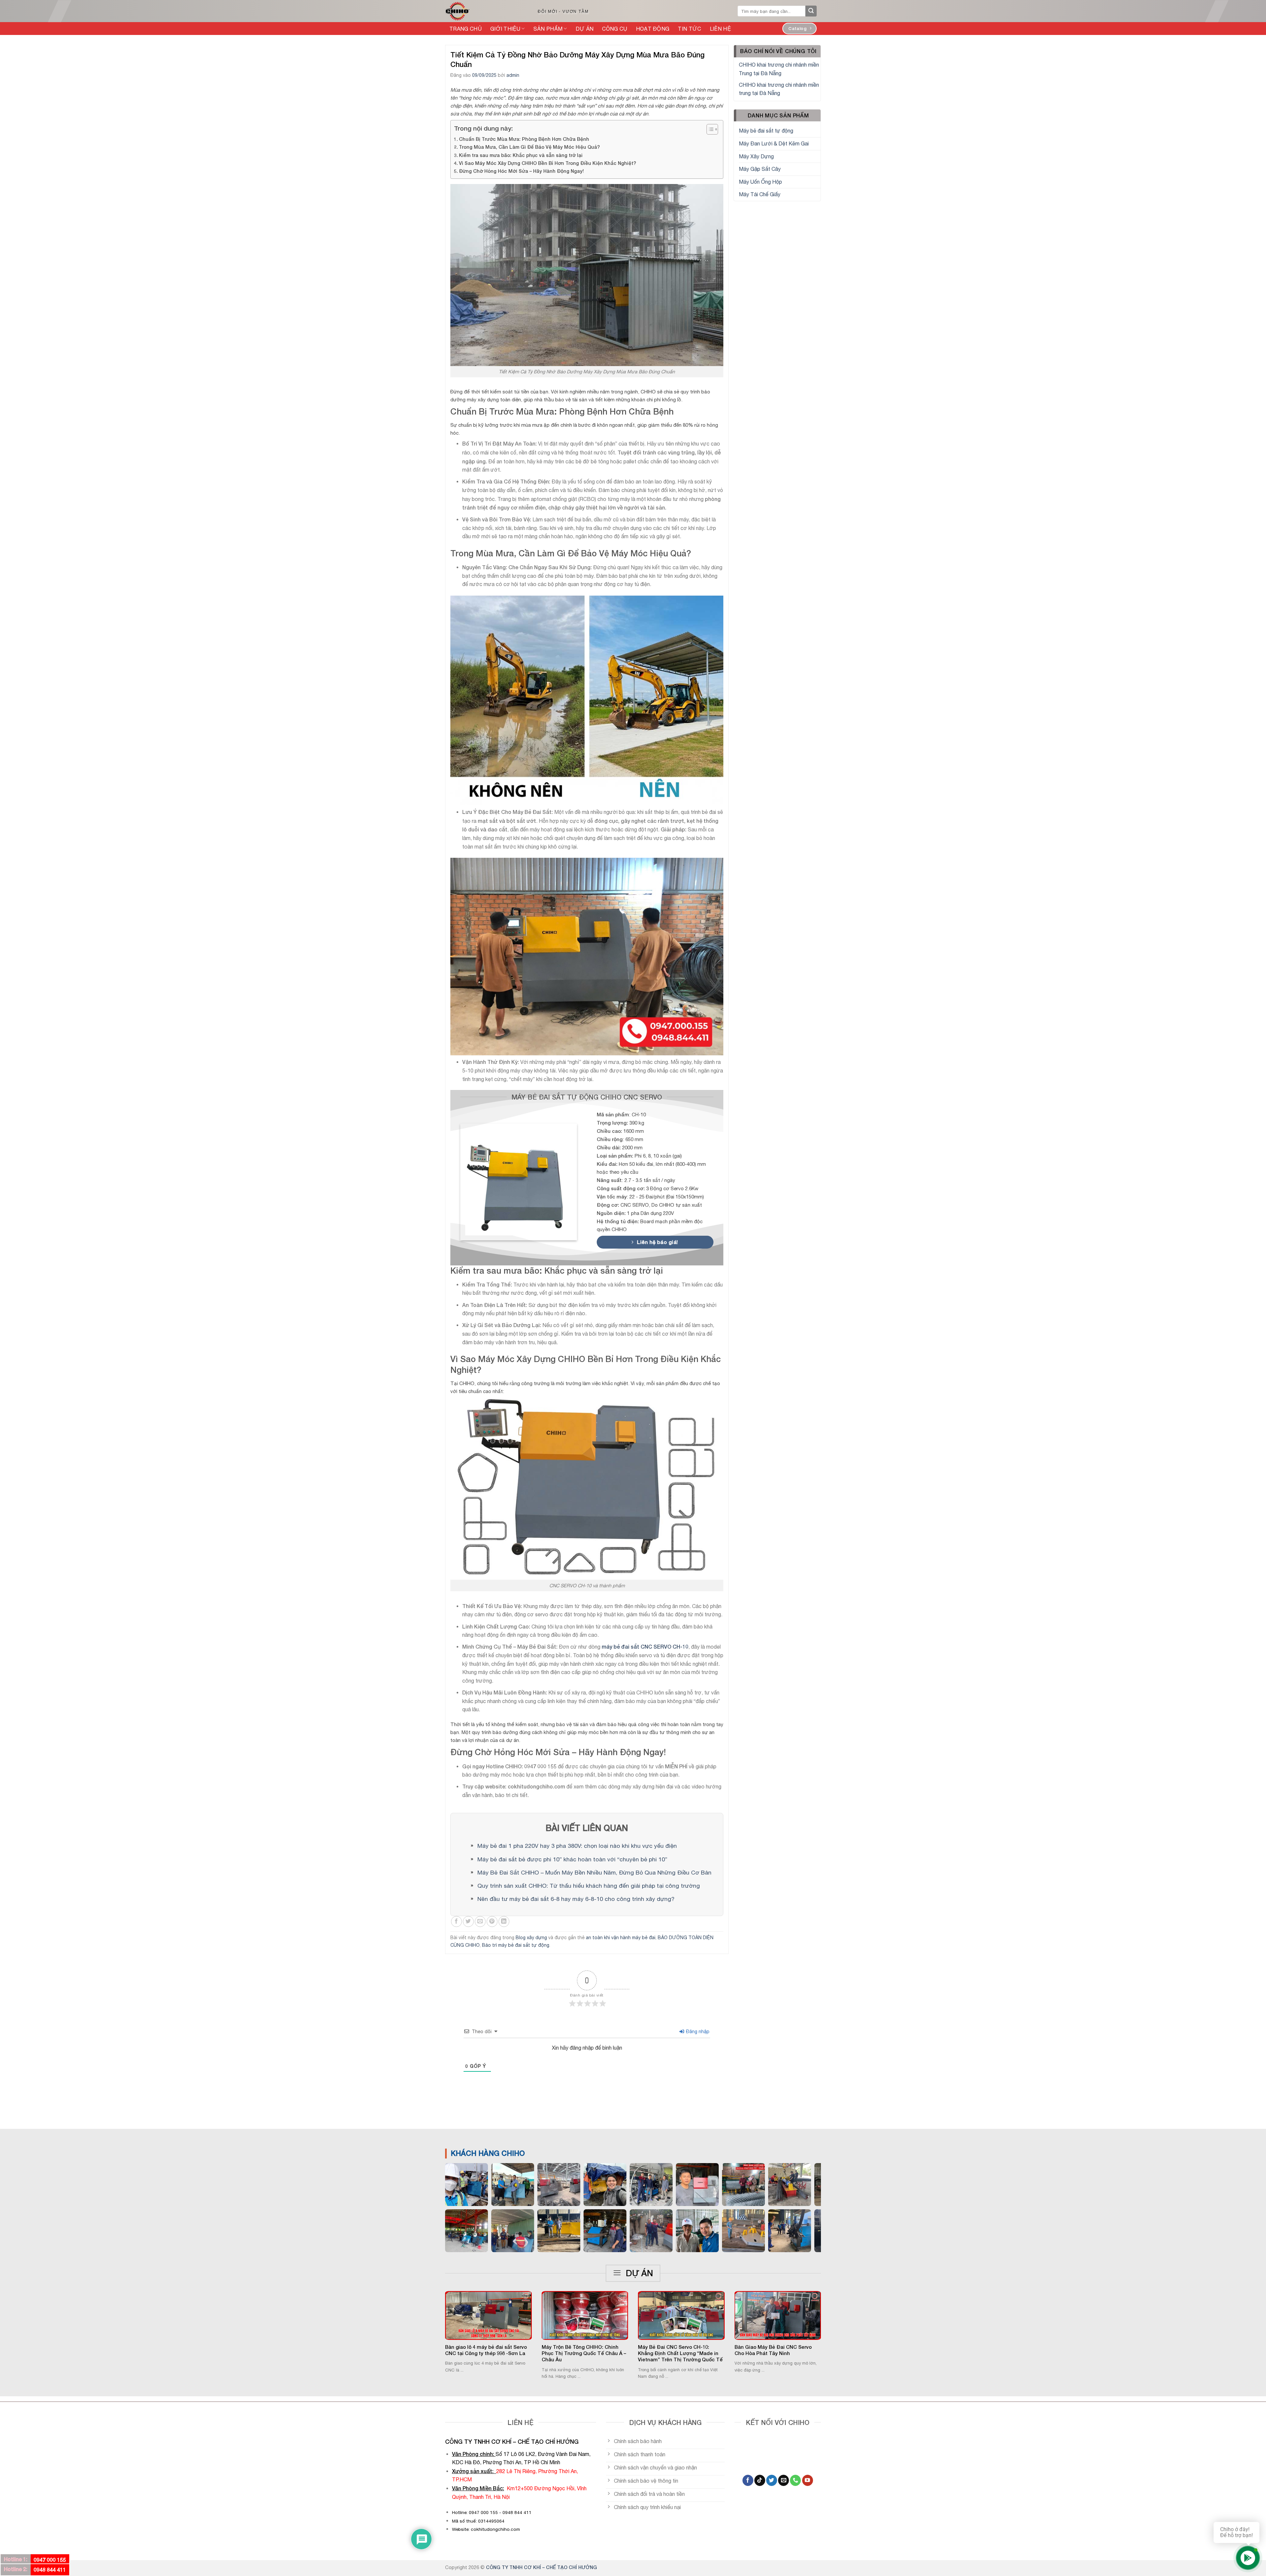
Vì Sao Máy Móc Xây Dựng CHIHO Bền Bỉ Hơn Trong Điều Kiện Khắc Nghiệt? (547, 163)
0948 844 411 (50, 2570)
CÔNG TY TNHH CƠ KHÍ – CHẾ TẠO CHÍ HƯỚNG (542, 2567)
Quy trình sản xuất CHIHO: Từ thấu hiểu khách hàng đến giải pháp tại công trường (589, 1886)
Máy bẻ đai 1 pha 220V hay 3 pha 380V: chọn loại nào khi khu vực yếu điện (577, 1846)
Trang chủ (466, 29)
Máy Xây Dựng (756, 156)
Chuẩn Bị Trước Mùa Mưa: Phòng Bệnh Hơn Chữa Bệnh (524, 139)
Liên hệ (720, 29)
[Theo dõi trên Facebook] (748, 2480)
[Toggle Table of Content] (709, 129)
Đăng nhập (697, 2032)
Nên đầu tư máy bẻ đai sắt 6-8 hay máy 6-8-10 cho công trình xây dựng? (576, 1899)
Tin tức (689, 29)
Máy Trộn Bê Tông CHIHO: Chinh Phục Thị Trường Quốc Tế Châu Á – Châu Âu (584, 2353)
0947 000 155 (50, 2560)
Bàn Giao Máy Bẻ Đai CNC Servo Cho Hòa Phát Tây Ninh (773, 2350)
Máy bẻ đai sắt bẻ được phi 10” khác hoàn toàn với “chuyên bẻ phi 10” (572, 1859)
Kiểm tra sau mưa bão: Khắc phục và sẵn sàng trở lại (521, 155)
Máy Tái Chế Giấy (760, 194)
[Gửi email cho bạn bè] (480, 1922)
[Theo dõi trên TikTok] (760, 2480)
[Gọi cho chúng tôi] (795, 2480)
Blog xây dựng (531, 1938)
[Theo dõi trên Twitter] (772, 2480)
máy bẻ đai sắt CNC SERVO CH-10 (645, 1646)
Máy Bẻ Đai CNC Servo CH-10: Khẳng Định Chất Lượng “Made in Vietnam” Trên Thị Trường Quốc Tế (680, 2353)
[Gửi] (811, 11)
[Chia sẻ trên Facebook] (456, 1922)
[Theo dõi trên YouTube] (808, 2480)
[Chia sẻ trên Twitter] (468, 1922)
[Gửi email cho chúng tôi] (784, 2480)
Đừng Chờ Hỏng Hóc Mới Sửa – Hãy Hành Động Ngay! (521, 171)
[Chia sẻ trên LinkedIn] (504, 1922)
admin (513, 75)
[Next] (829, 2320)
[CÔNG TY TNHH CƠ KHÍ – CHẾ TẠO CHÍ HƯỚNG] (484, 11)
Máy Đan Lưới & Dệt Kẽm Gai (774, 143)
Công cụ (615, 29)
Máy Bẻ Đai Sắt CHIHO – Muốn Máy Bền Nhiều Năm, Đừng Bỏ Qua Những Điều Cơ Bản (594, 1872)
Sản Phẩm (548, 29)
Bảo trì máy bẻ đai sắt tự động (516, 1945)
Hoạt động (653, 29)
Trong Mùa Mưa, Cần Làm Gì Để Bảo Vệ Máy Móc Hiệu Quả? (529, 147)
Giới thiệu (505, 29)
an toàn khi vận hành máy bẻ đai (621, 1938)
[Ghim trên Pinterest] (492, 1922)
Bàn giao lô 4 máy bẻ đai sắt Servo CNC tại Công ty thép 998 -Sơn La (486, 2350)
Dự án (585, 29)
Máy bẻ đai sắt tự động (766, 131)
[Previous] (437, 2320)
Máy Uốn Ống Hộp (760, 182)
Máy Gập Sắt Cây (760, 169)
